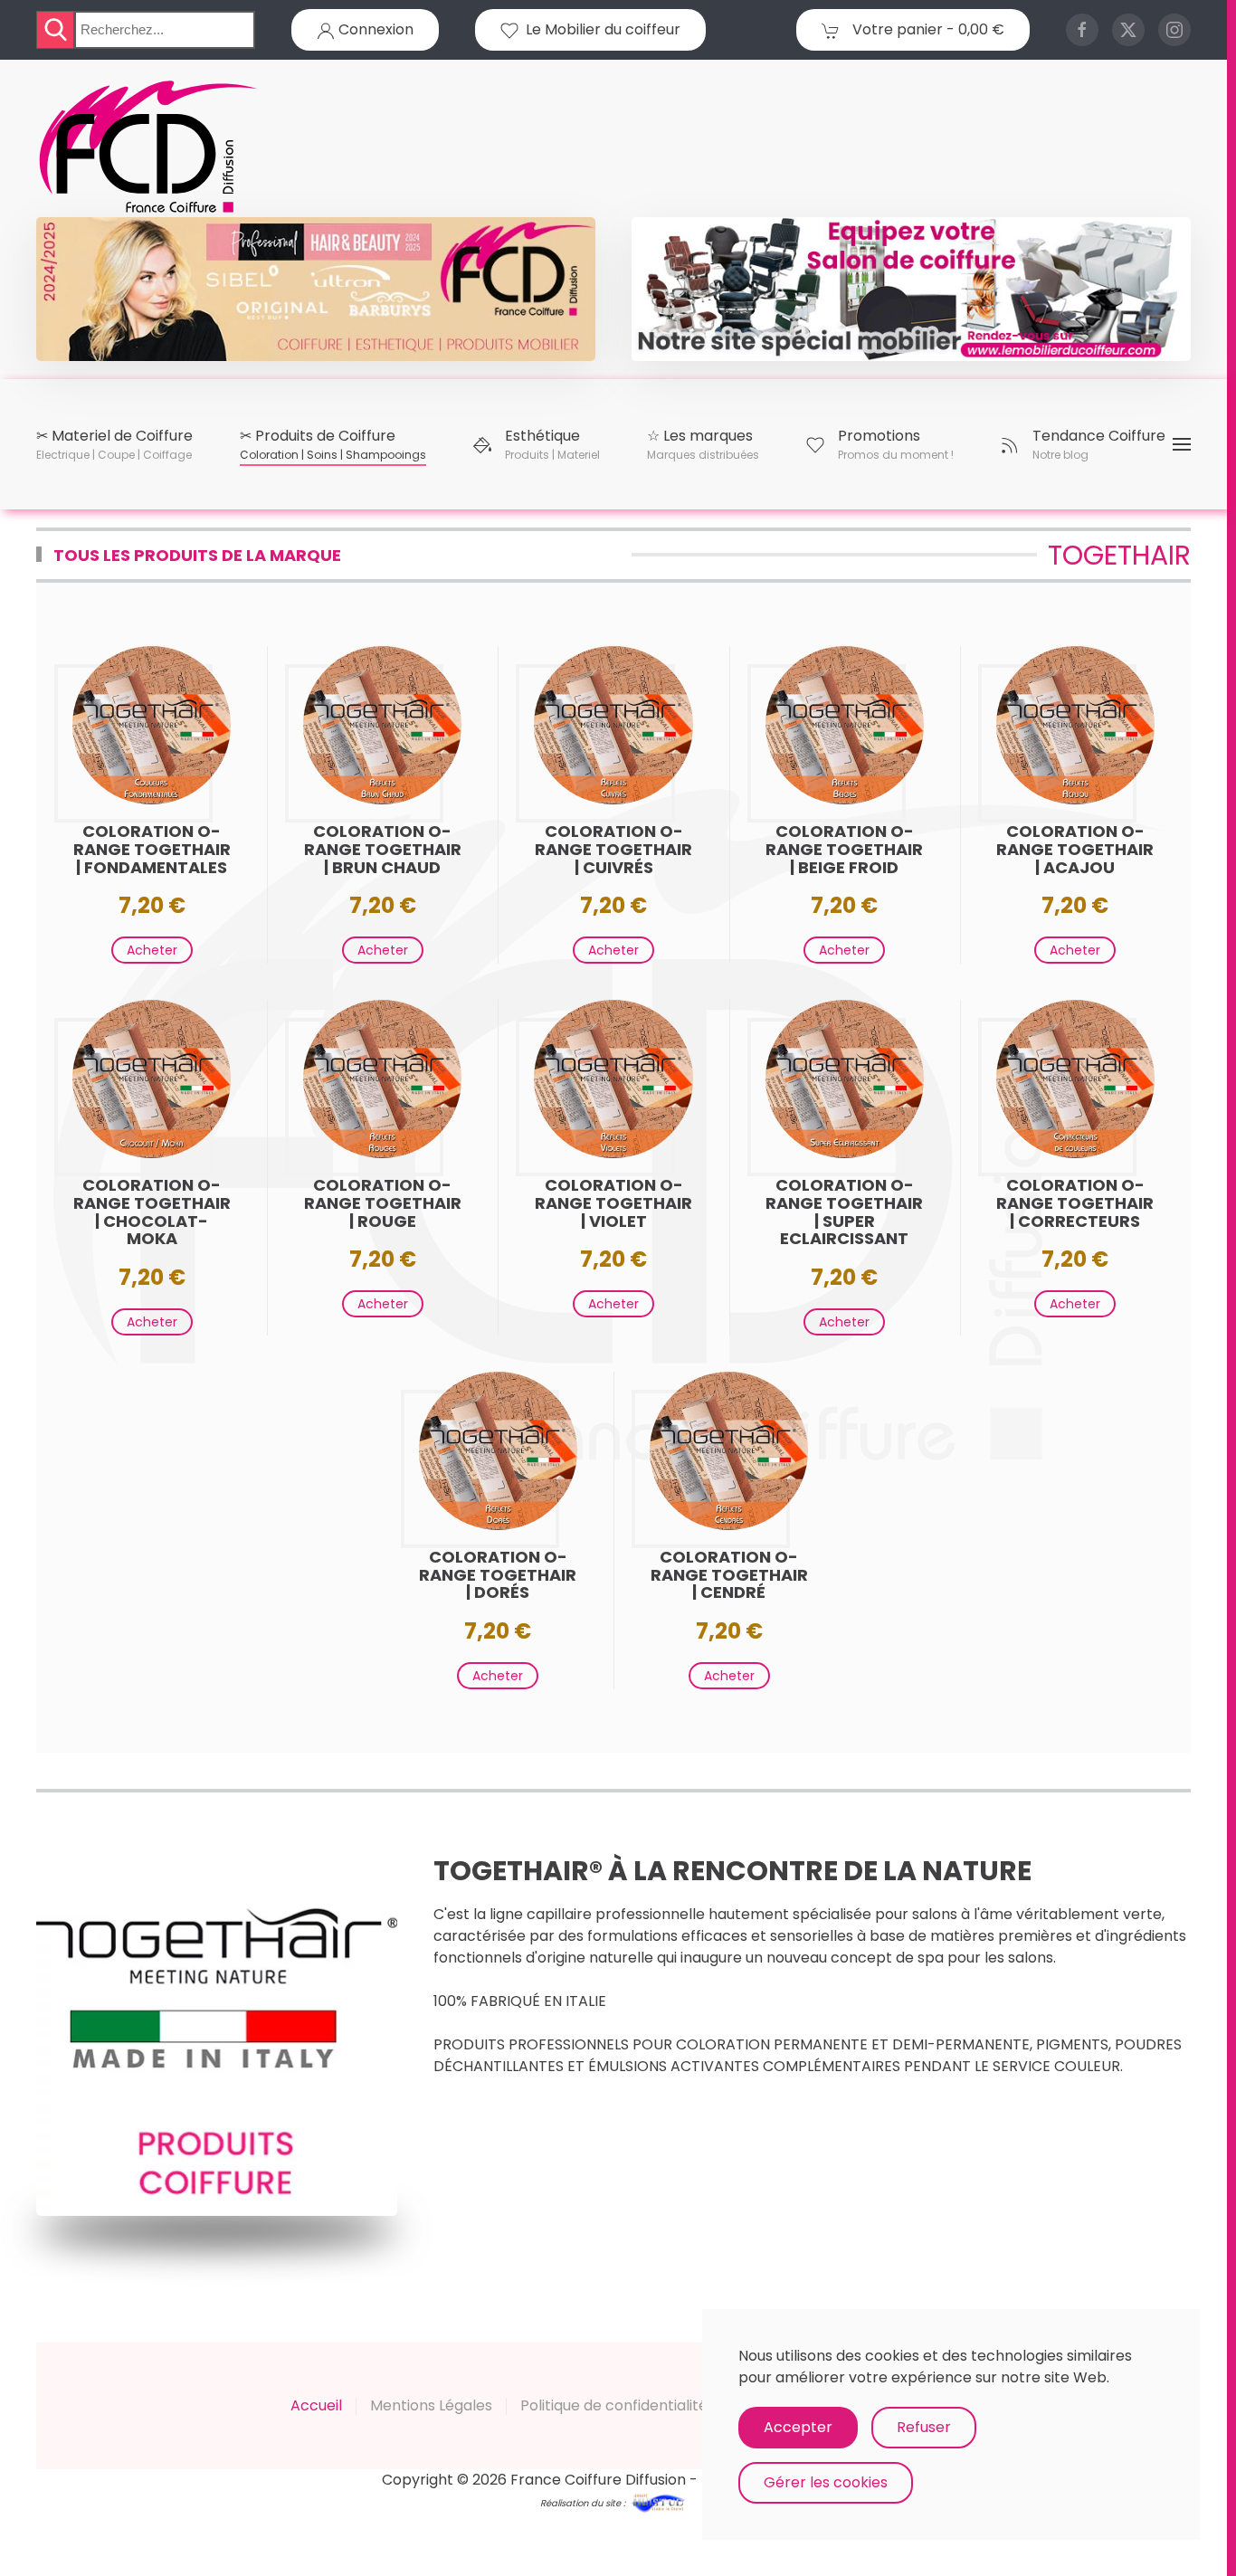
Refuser (924, 2427)
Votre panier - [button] (927, 29)
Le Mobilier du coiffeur (599, 29)
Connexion (374, 29)
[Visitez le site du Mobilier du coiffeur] (911, 288)
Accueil (316, 2405)
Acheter (152, 950)
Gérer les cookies (826, 2482)
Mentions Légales (431, 2405)
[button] (114, 444)
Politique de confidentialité (614, 2405)
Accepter (798, 2427)
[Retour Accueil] (149, 147)
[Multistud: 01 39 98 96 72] (658, 2501)
